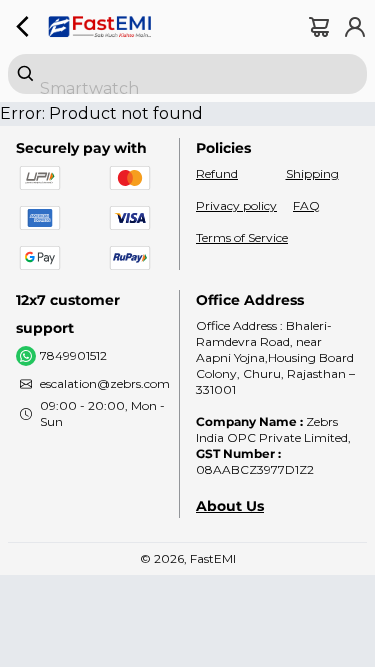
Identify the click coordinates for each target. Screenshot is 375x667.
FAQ (306, 205)
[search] (187, 74)
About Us (230, 506)
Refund (217, 173)
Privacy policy (236, 205)
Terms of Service (242, 237)
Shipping (312, 173)
